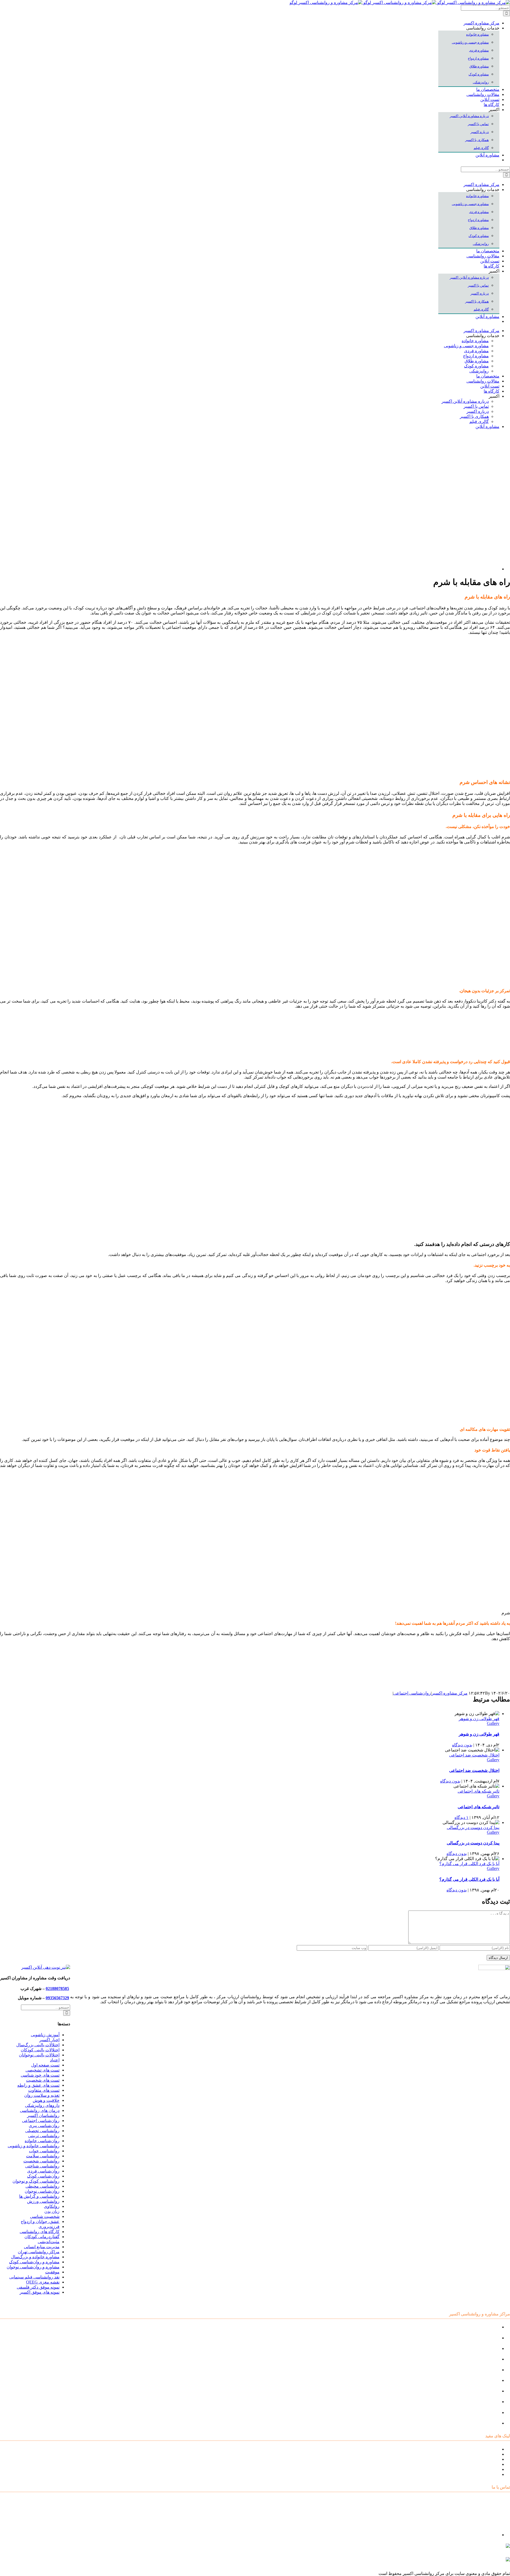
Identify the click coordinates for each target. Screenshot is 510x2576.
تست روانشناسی (484, 2423)
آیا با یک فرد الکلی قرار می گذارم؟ (469, 1864)
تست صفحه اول (45, 2065)
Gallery (493, 1723)
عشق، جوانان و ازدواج (40, 2221)
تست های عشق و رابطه (38, 2085)
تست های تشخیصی (42, 2070)
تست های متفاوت (44, 2090)
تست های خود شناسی (40, 2075)
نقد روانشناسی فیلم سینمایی (34, 2277)
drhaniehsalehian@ (460, 2562)
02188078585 (57, 1989)
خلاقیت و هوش (46, 2100)
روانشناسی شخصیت (41, 2161)
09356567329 (57, 1998)
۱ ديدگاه (462, 1817)
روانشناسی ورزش (43, 2201)
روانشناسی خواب (44, 2151)
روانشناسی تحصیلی (42, 2131)
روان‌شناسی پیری (44, 2126)
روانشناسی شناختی (42, 2166)
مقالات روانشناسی (483, 2464)
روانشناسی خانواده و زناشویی (34, 2146)
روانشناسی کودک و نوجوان (36, 2181)
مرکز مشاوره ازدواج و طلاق (475, 2412)
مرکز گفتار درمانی (483, 2348)
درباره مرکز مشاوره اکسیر (476, 2454)
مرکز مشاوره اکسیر (450, 1693)
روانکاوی (52, 2206)
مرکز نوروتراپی (486, 2338)
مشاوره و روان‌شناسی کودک (34, 2262)
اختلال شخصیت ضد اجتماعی (474, 1755)
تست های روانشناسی (481, 2459)
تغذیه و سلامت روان (42, 2095)
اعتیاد (55, 2060)
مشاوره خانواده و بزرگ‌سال (35, 2257)
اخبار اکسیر (49, 2040)
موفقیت (52, 2272)
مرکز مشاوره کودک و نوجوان (474, 2327)
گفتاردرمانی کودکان (42, 2237)
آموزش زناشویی (45, 2035)
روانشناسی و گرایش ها (39, 2196)
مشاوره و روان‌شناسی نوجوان (33, 2267)
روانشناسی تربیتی (44, 2136)
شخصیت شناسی (45, 2216)
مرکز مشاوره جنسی (481, 2391)
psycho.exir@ (457, 2548)
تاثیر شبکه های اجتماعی (479, 1791)
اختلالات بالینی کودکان (40, 2050)
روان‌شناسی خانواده (42, 2141)
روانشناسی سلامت (43, 2156)
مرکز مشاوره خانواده (481, 2380)
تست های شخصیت (43, 2080)
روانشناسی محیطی (42, 2186)
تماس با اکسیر (487, 2469)
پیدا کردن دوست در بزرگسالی (473, 1828)
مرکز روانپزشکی (484, 2359)
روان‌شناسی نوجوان (42, 2191)
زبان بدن (52, 2211)
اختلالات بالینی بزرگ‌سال (38, 2045)
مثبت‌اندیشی (49, 2242)
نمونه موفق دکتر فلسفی (38, 2287)
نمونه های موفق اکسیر (40, 2292)
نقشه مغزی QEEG (43, 2282)
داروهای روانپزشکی (42, 2105)
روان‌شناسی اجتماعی (412, 1693)
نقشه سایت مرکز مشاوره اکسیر (471, 2449)
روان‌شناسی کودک (43, 2176)
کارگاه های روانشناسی (40, 2232)
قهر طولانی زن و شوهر (479, 1719)
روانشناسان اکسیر (43, 2115)
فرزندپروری (49, 2227)
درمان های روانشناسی (40, 2110)
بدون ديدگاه (462, 1745)
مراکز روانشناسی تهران (39, 2252)
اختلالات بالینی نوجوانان (39, 2055)
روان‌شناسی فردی (43, 2171)
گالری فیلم (490, 2474)
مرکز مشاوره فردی (482, 2402)
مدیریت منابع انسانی (42, 2247)
